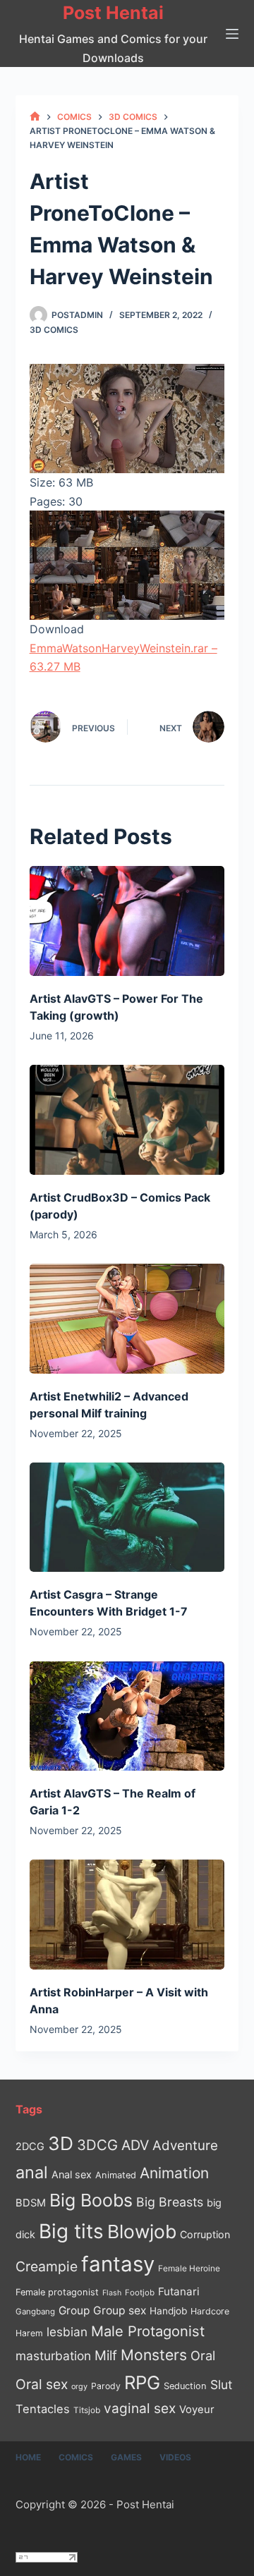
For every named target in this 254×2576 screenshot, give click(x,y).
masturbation (53, 2356)
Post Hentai (113, 13)
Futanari (179, 2291)
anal (32, 2172)
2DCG (30, 2146)
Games (126, 2457)
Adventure (185, 2145)
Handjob (168, 2311)
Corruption (205, 2234)
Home (28, 2457)
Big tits (71, 2231)
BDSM (31, 2203)
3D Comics (54, 330)
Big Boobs (91, 2200)
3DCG (97, 2145)
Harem (29, 2333)
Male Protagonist (148, 2331)
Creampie (47, 2266)
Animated (116, 2175)
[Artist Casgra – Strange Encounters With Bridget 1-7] (127, 1518)
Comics (76, 2457)
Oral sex (42, 2384)
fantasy (118, 2264)
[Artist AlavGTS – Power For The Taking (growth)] (127, 921)
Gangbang (35, 2312)
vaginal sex (140, 2409)
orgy (79, 2386)
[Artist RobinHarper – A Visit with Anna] (127, 1915)
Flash (112, 2293)
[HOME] (35, 117)
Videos (175, 2457)
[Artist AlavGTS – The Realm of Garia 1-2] (127, 1716)
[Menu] (232, 34)
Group (74, 2311)
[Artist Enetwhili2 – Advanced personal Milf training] (127, 1319)
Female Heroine (189, 2269)
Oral (203, 2355)
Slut (221, 2385)
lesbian (67, 2332)
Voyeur (197, 2410)
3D (61, 2143)
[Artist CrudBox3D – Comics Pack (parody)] (127, 1120)
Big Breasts (170, 2202)
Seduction (185, 2386)
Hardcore (210, 2311)
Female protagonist (57, 2292)
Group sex (120, 2311)
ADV (135, 2145)
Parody (106, 2386)
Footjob (140, 2293)
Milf (106, 2356)
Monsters (154, 2355)
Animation (174, 2173)
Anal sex (72, 2174)
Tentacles (43, 2409)
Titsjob (87, 2410)
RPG (142, 2382)
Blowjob (142, 2232)
